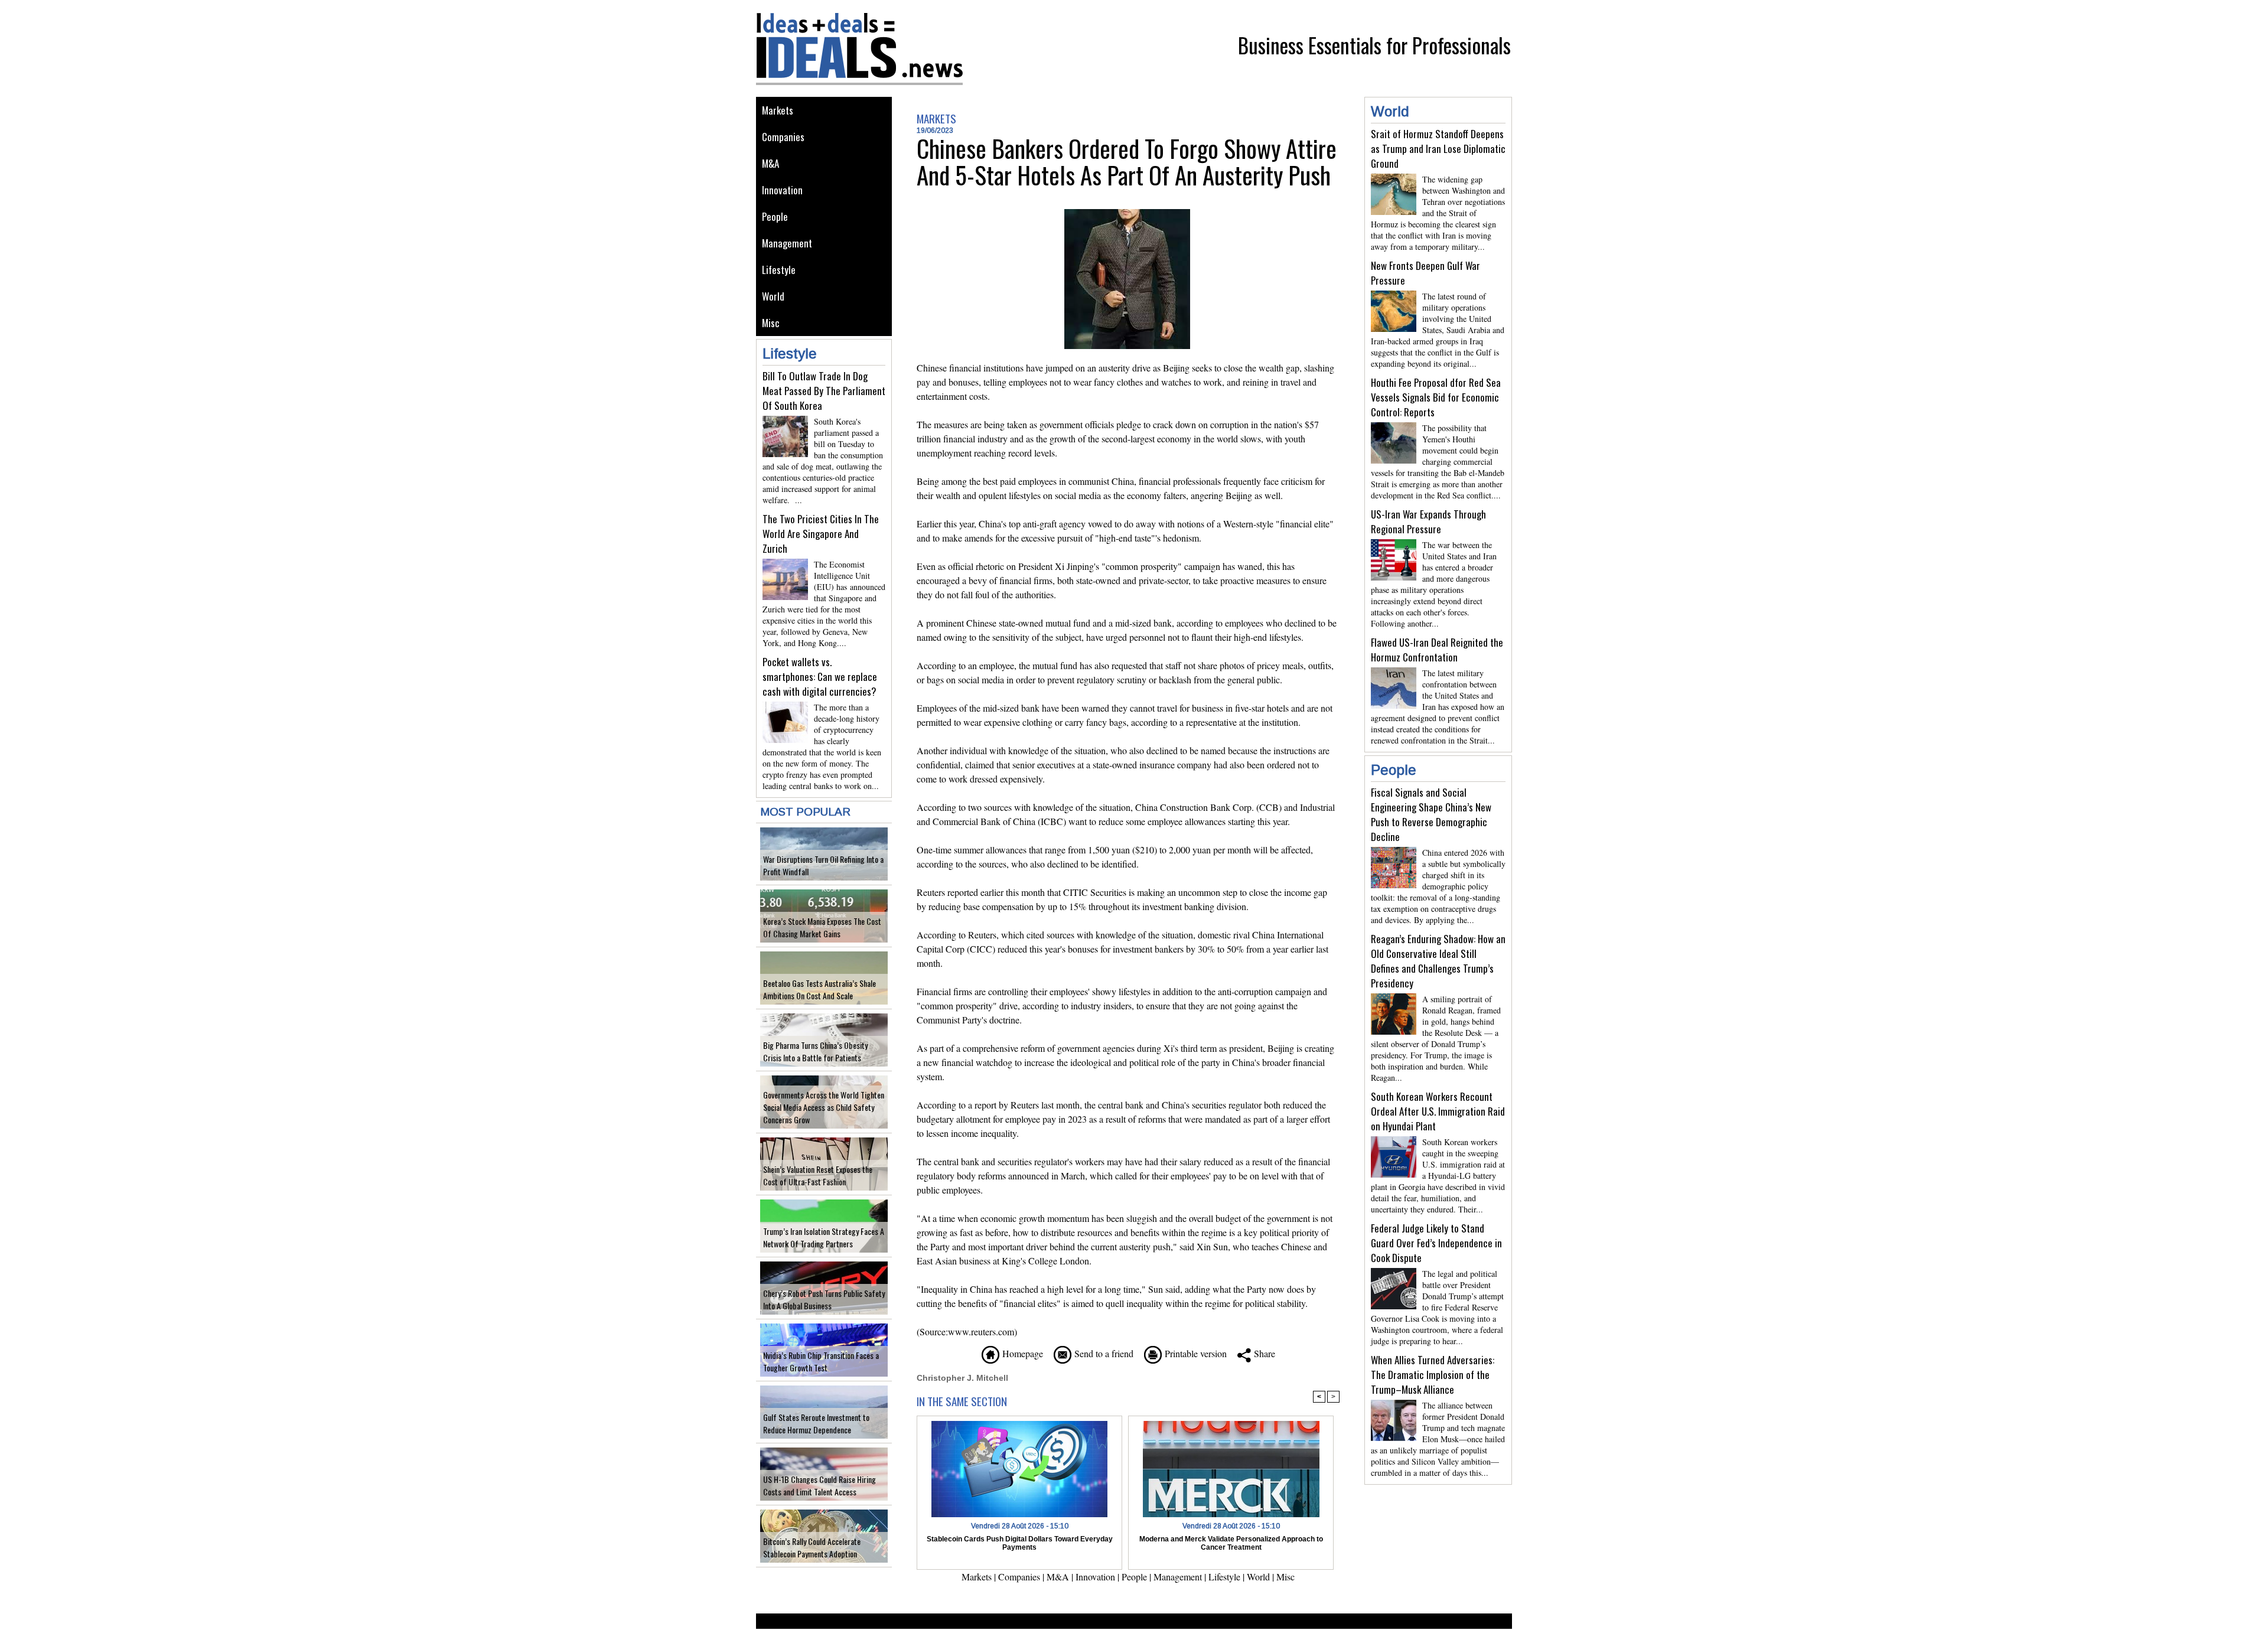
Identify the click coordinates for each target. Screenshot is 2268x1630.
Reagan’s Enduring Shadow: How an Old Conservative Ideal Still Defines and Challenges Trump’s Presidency (1438, 961)
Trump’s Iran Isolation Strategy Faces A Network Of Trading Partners (824, 1237)
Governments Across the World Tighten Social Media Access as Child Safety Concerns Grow (824, 1107)
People (775, 216)
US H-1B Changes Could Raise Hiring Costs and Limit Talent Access (819, 1485)
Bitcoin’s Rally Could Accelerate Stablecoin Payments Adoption (812, 1547)
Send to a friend (1102, 1353)
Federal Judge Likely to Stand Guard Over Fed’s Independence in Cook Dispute (1436, 1243)
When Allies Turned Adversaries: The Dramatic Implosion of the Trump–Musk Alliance (1433, 1375)
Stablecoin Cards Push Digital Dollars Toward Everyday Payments (1020, 1543)
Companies (783, 137)
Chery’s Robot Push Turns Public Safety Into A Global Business (824, 1299)
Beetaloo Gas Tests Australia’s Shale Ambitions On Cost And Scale (819, 989)
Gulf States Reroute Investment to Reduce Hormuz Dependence (816, 1423)
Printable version (1194, 1353)
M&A (770, 163)
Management (787, 243)
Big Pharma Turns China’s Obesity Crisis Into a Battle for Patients (815, 1051)
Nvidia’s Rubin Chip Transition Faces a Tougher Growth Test (821, 1361)
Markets (778, 110)
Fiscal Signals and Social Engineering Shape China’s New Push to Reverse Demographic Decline (1431, 814)
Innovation (782, 190)
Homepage (1021, 1353)
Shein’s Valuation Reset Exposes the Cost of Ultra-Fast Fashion (818, 1175)
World (773, 296)
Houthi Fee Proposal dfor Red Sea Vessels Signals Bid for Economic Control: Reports (1436, 397)
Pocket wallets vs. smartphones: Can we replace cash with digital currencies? (820, 677)
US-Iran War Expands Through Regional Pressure (1428, 521)
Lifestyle (779, 270)
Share (1263, 1353)
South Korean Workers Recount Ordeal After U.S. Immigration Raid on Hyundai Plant (1438, 1111)
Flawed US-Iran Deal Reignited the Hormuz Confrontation (1437, 650)
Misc (771, 323)
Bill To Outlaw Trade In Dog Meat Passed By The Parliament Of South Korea (824, 391)
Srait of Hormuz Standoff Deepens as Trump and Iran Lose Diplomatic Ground (1438, 149)
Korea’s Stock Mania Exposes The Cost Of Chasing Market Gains (822, 927)
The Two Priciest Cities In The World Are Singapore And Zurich (821, 534)
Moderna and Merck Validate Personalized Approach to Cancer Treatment (1231, 1543)
